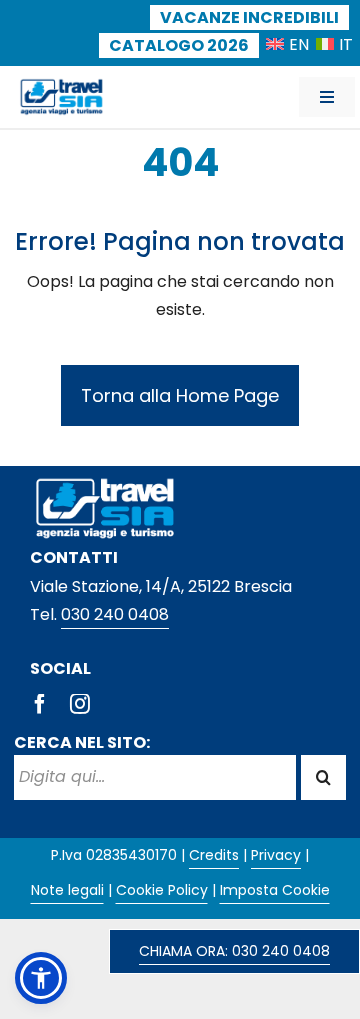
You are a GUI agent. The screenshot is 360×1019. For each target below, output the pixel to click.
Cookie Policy (162, 890)
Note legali (67, 890)
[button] (41, 978)
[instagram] (80, 704)
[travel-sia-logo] (61, 83)
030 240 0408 (115, 614)
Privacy (276, 855)
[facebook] (40, 704)
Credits (214, 855)
